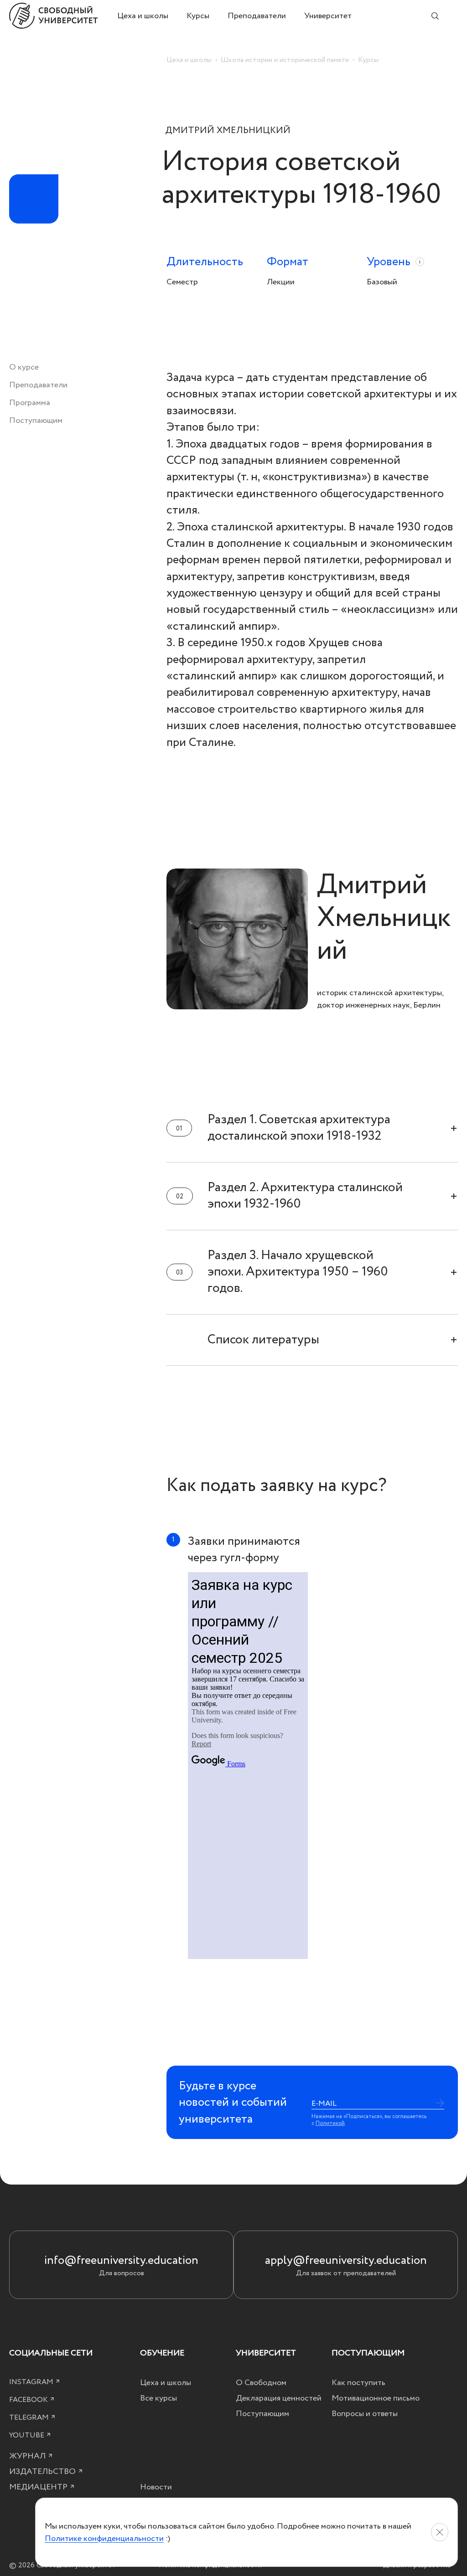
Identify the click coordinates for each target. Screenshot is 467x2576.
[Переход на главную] (63, 16)
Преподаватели (257, 16)
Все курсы (158, 2398)
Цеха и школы (143, 16)
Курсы (198, 16)
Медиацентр (39, 2487)
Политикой (330, 2123)
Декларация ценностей (279, 2398)
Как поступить (358, 2383)
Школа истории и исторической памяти (285, 60)
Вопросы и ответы (365, 2414)
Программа (30, 403)
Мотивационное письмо (376, 2398)
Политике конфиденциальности (104, 2538)
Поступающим (36, 420)
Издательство (43, 2471)
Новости (156, 2487)
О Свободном (261, 2383)
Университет (328, 16)
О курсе (24, 367)
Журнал (28, 2456)
